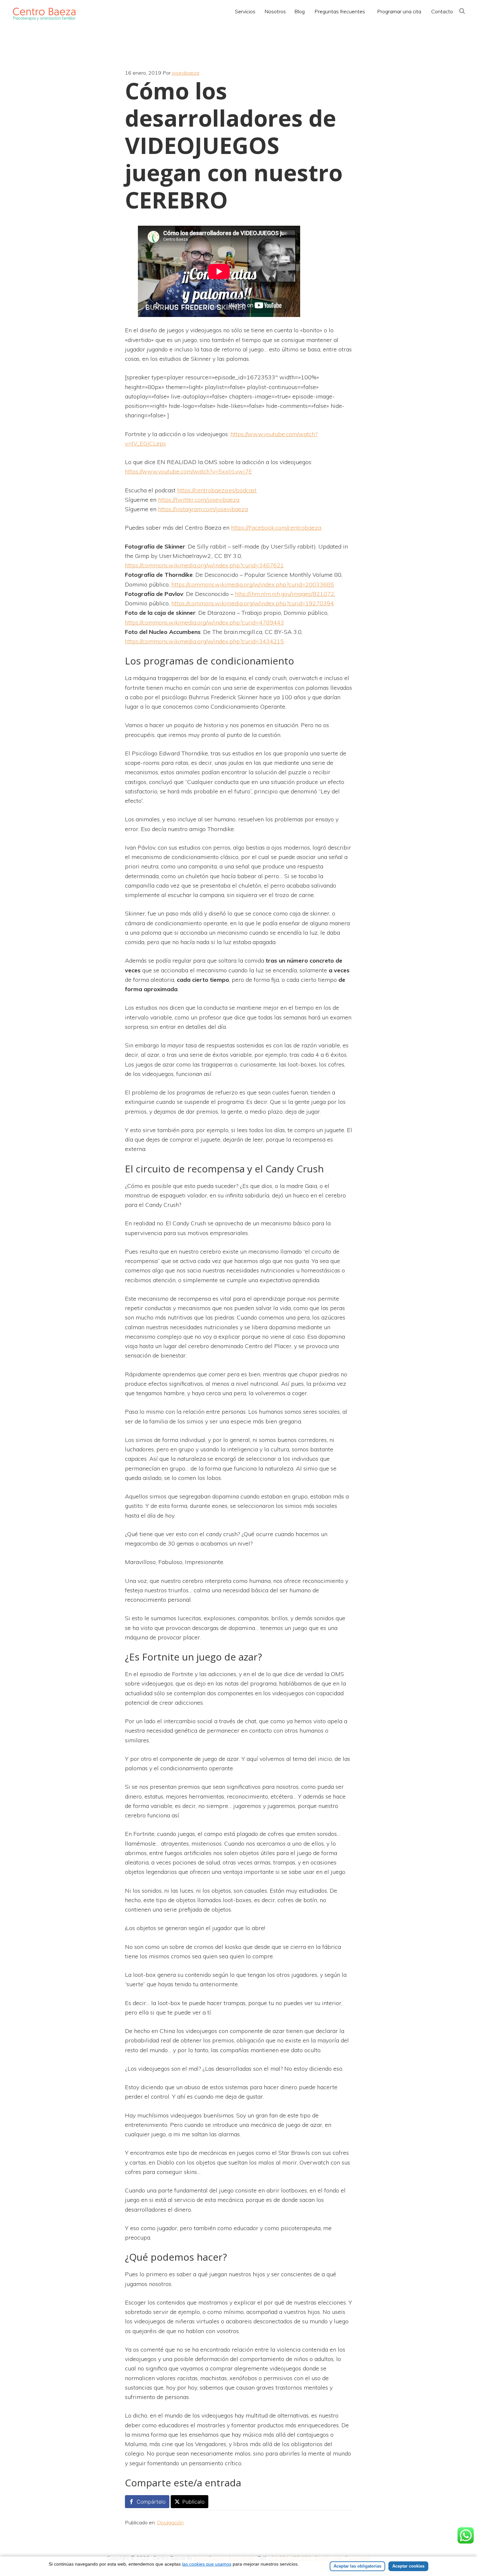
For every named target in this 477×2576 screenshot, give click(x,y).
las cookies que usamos (207, 2564)
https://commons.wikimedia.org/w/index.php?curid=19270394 (253, 603)
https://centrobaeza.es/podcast (217, 490)
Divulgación (170, 2522)
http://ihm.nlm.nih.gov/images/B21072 (285, 594)
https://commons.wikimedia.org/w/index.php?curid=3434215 (204, 641)
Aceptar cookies (408, 2566)
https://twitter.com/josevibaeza (199, 500)
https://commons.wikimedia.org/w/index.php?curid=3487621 (204, 565)
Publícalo (193, 2502)
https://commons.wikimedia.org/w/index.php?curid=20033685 (253, 584)
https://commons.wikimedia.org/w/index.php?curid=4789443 (204, 622)
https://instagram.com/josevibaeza (203, 509)
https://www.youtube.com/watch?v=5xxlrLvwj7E (189, 471)
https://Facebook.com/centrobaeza (276, 528)
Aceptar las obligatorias (357, 2566)
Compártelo (151, 2502)
